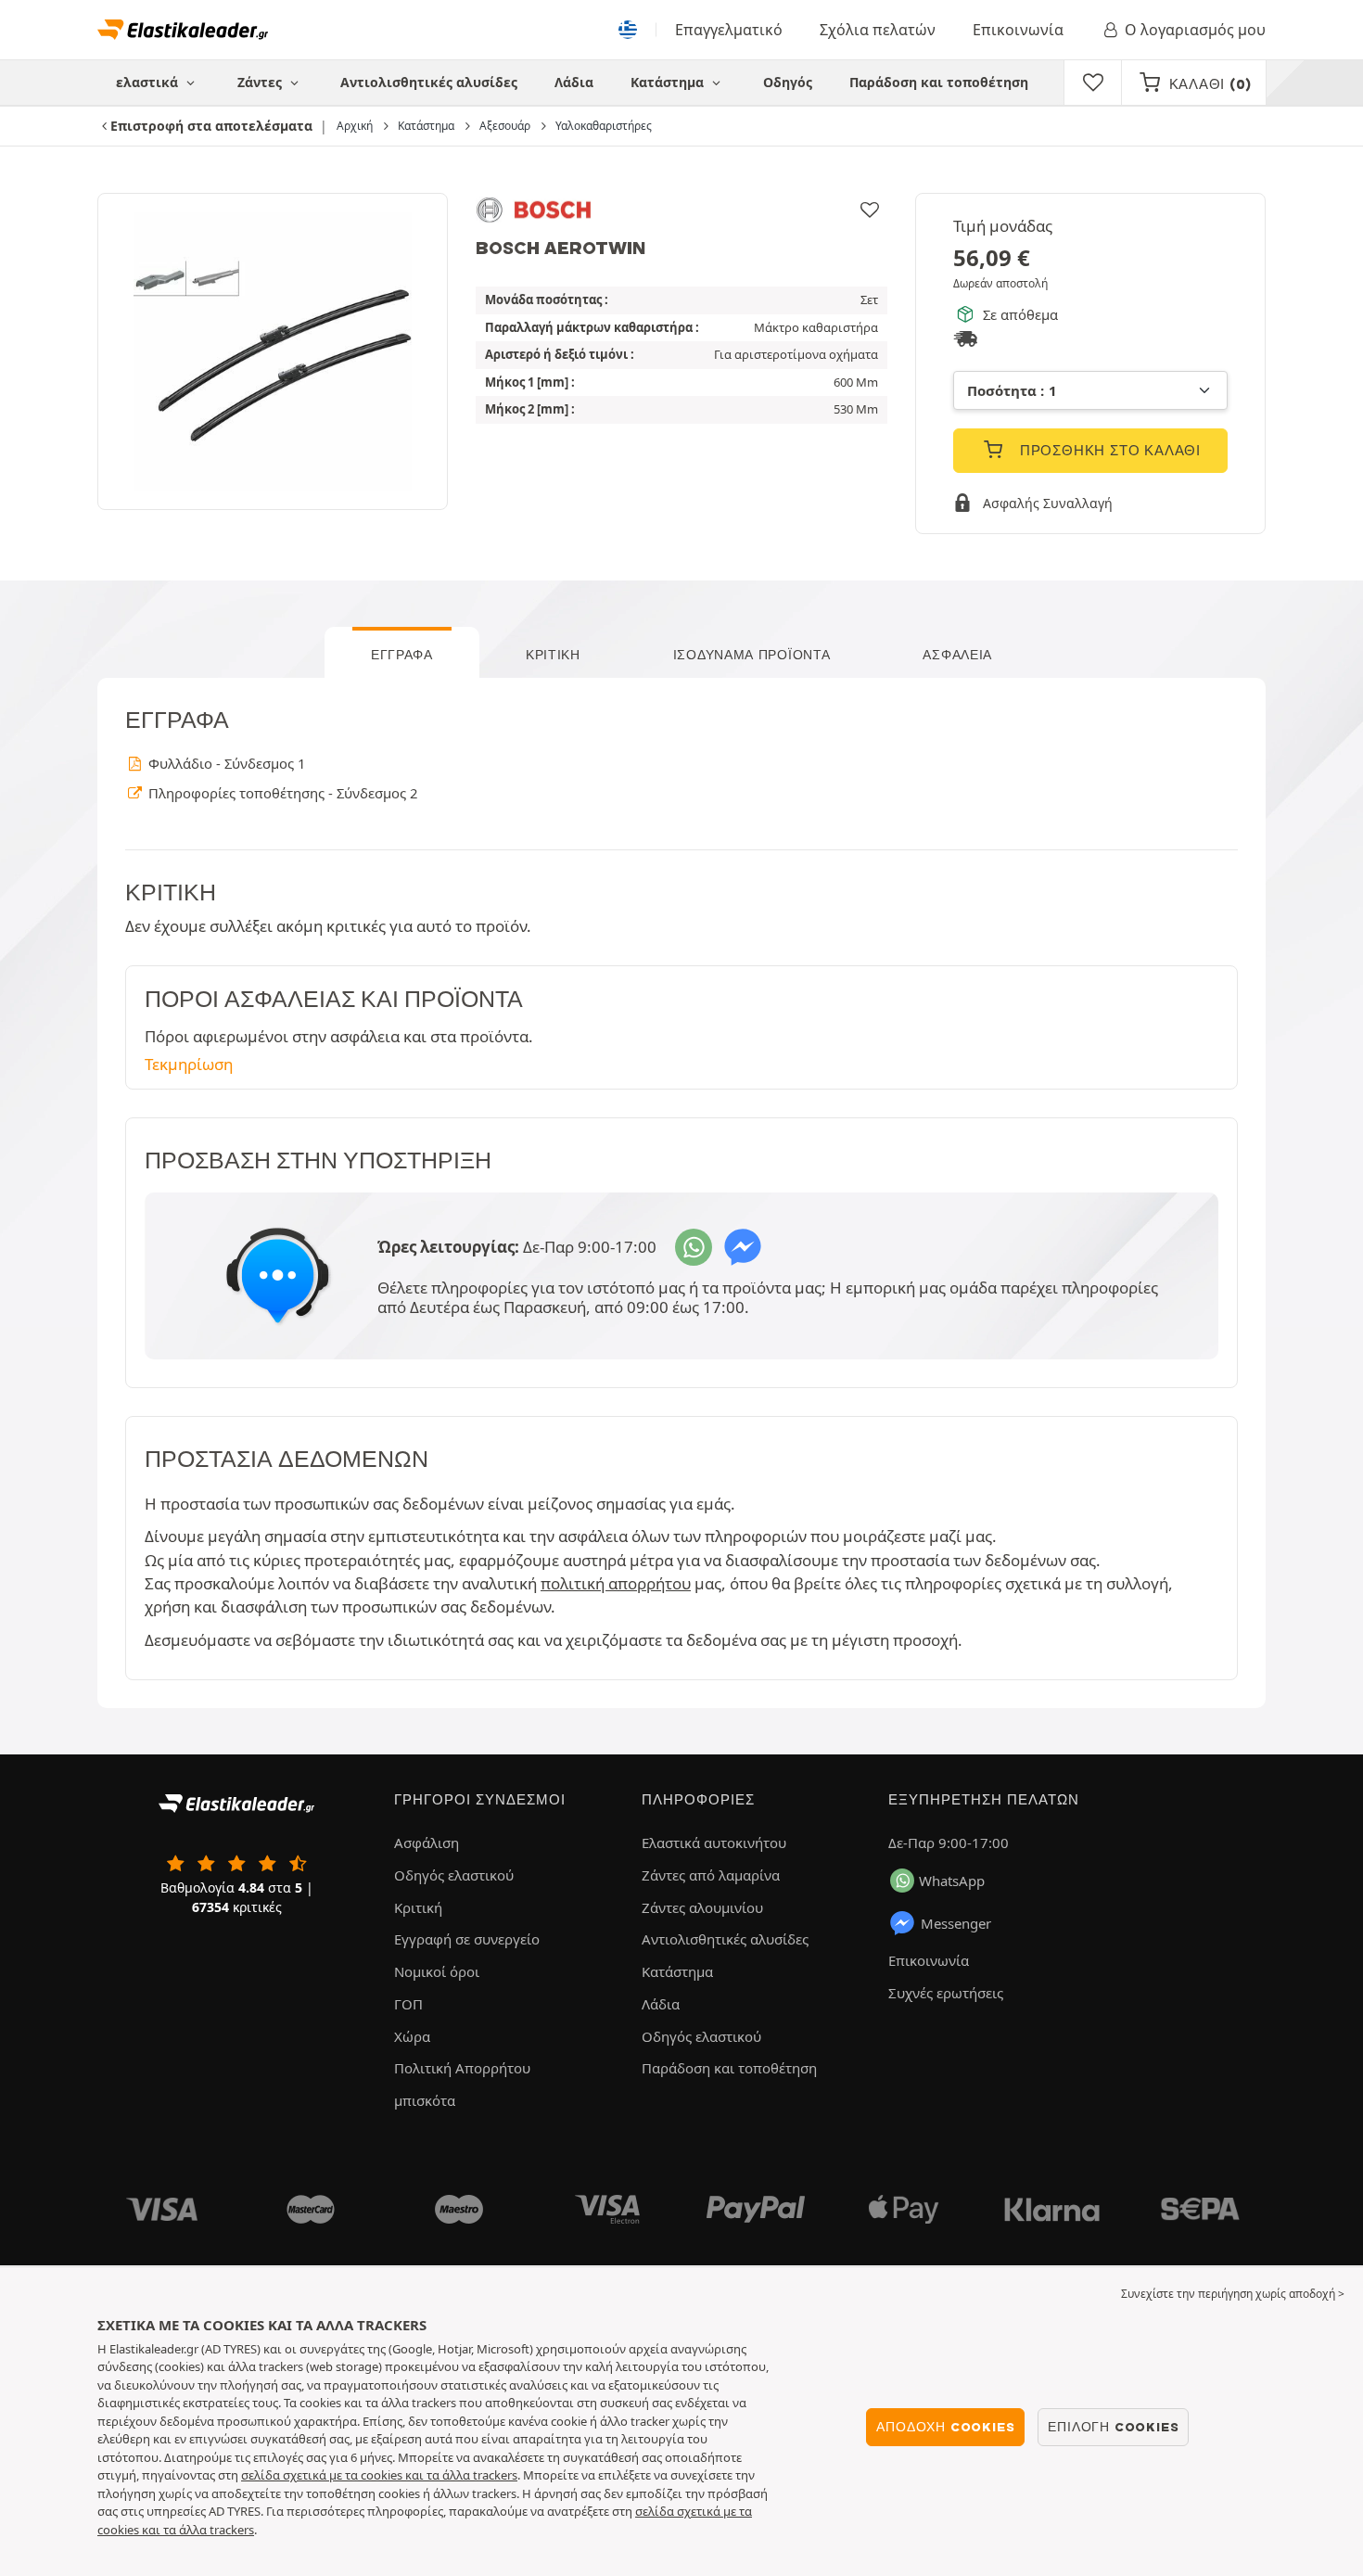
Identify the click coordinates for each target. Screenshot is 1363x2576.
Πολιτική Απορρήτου (462, 2068)
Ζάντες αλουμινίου (702, 1907)
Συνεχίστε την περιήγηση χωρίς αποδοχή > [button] (1233, 2294)
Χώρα (412, 2036)
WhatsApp (952, 1881)
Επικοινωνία (1018, 30)
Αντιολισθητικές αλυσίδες (429, 82)
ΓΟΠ (408, 2004)
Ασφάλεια (957, 655)
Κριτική (553, 655)
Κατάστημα (669, 82)
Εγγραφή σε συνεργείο (467, 1939)
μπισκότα (425, 2100)
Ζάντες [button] (261, 82)
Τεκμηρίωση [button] (189, 1064)
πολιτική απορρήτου (616, 1583)
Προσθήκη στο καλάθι (1108, 451)
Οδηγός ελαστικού (454, 1875)
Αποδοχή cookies (945, 2427)
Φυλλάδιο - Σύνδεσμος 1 (225, 763)
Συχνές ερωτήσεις (946, 1993)
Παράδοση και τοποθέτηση (939, 82)
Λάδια (574, 82)
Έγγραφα (402, 655)
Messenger (956, 1923)
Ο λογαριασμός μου (1195, 30)
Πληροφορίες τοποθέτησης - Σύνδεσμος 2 (281, 793)
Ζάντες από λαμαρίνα (711, 1875)
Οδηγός (788, 82)
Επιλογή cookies (1113, 2427)
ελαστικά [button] (149, 82)
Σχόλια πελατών (878, 30)
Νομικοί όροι (437, 1971)
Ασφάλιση (427, 1843)
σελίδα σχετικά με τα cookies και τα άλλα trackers (379, 2475)
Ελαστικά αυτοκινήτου (714, 1843)
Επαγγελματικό (729, 30)
